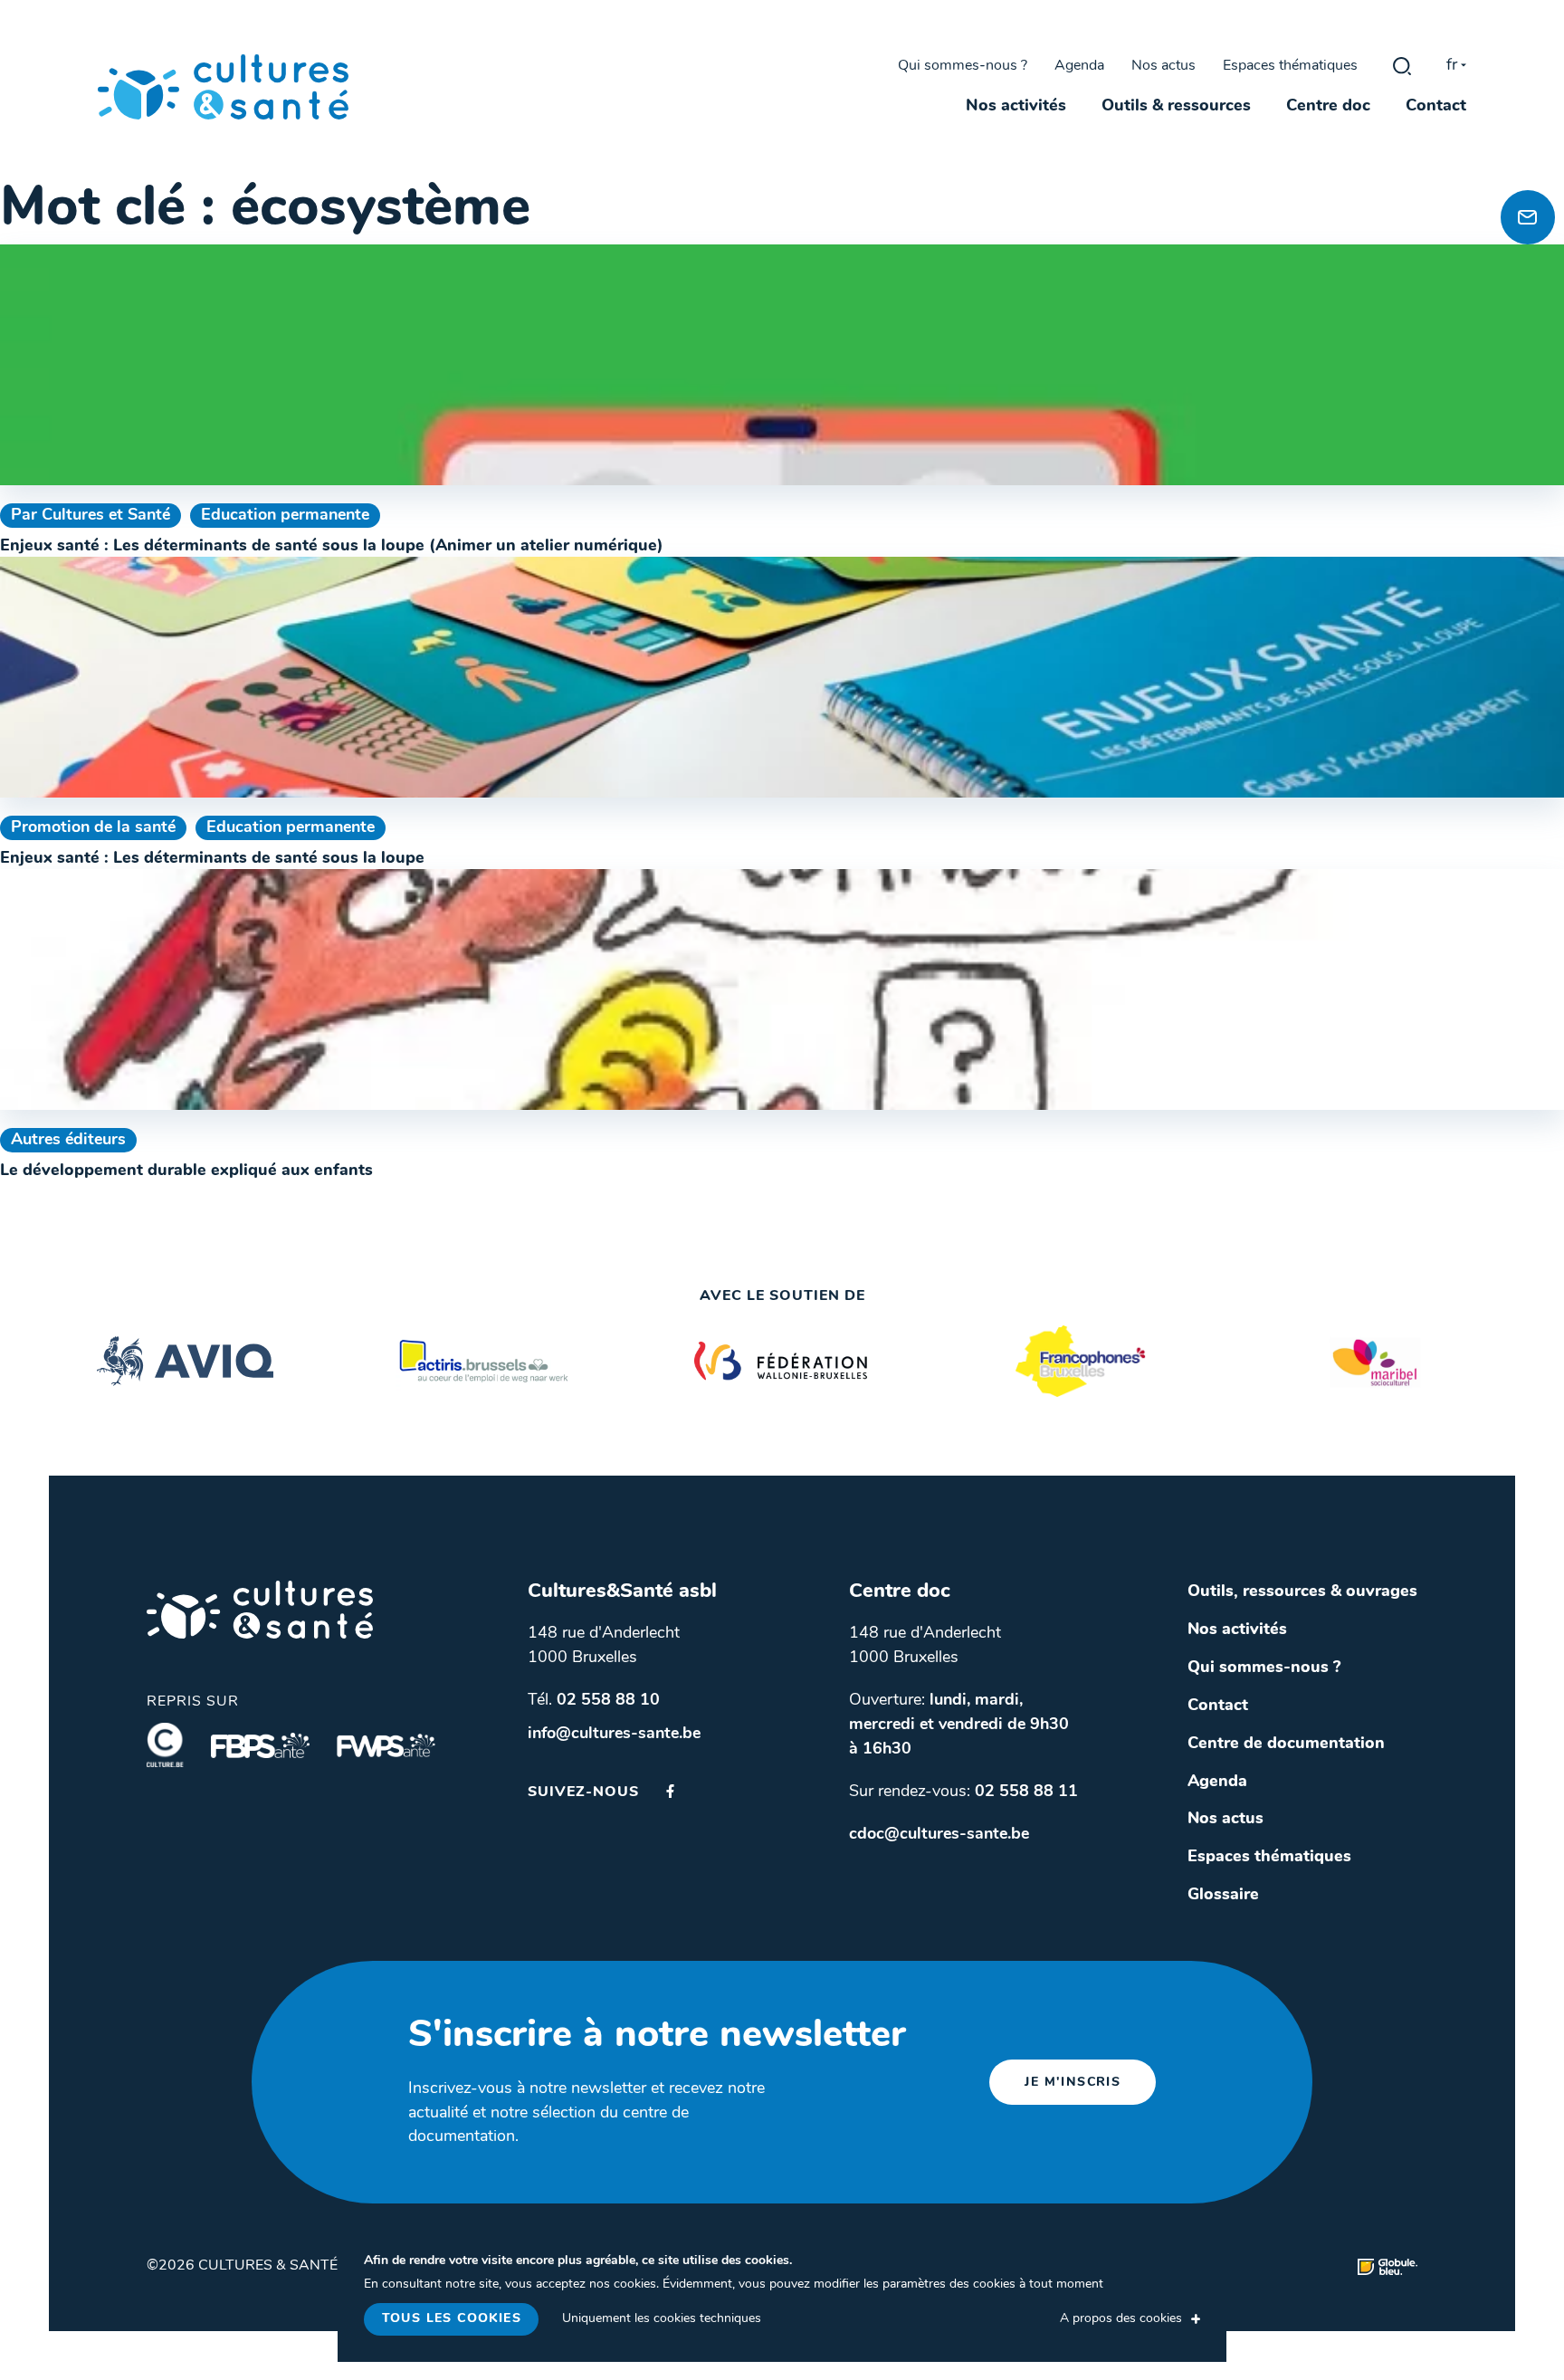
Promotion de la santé (93, 828)
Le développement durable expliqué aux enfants (186, 1171)
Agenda (1079, 66)
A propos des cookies (1121, 2319)
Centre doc (1328, 107)
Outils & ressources (1176, 107)
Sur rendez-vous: (963, 1792)
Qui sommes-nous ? (963, 66)
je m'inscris (1073, 2083)
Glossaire (1223, 1895)
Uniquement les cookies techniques (662, 2319)
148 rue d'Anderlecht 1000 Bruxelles (604, 1646)
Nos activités (1016, 107)
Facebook (670, 1791)
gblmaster (1402, 66)
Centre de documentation (1286, 1744)
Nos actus (1163, 66)
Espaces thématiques (1290, 66)
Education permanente (285, 516)
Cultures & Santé (260, 1610)
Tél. (594, 1701)
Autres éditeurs (68, 1140)
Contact (1436, 107)
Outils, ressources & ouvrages (1302, 1592)
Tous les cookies (452, 2319)
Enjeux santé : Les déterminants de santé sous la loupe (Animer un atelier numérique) (332, 546)
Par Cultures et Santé (91, 516)
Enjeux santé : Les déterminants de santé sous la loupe (212, 859)
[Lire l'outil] (782, 365)
